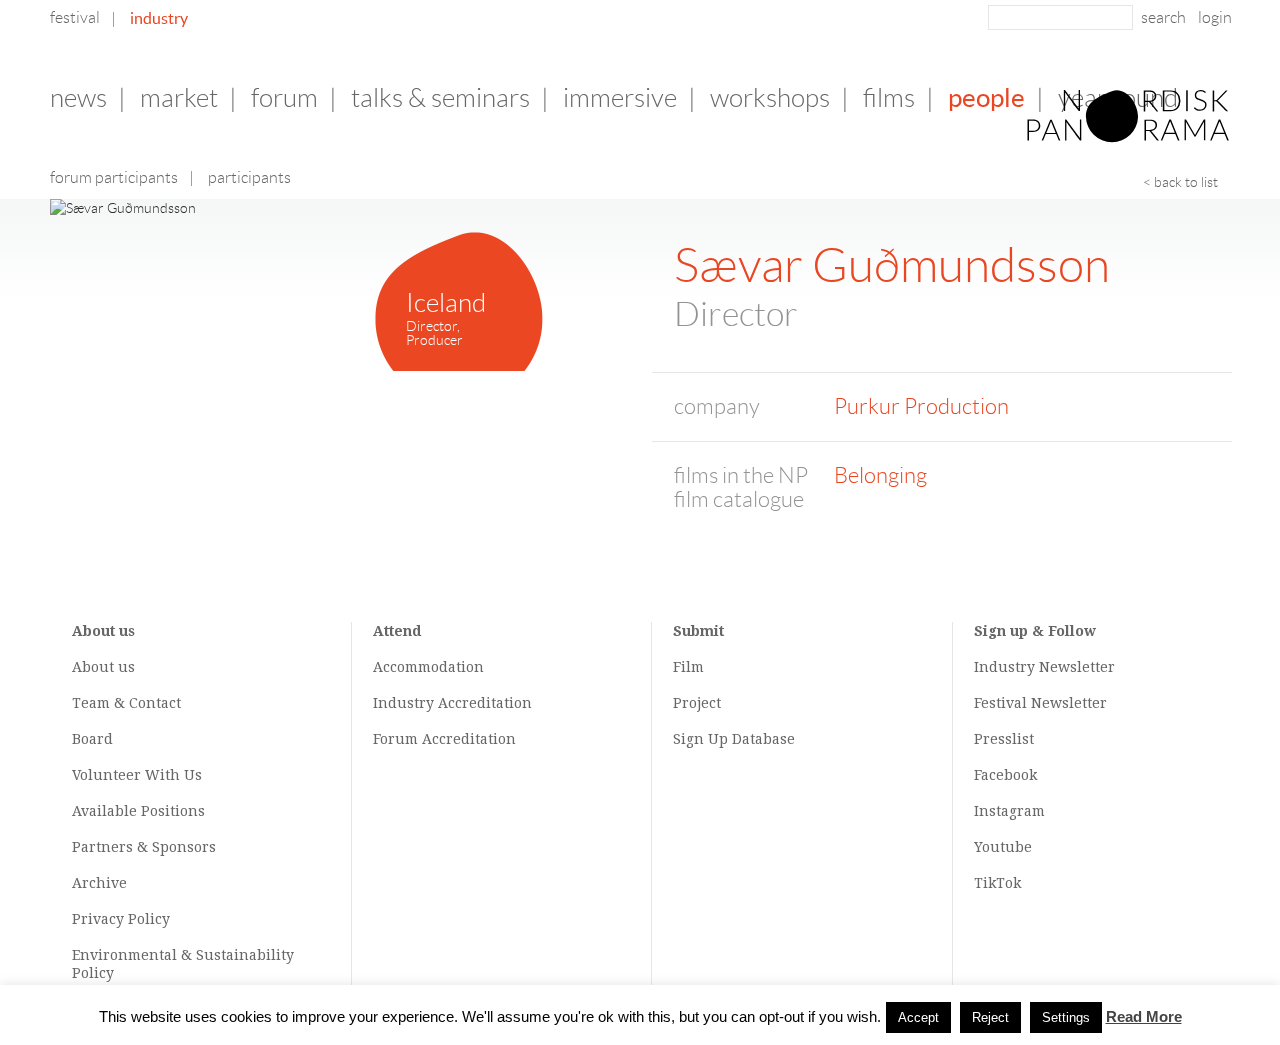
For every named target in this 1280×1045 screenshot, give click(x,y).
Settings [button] (1066, 1017)
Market (179, 98)
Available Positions (138, 811)
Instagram (1009, 811)
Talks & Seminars (440, 98)
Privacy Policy (121, 919)
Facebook (1005, 775)
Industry (159, 18)
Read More (1144, 1016)
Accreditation (485, 703)
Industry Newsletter (1044, 667)
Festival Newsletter (1040, 703)
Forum (284, 98)
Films (889, 98)
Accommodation (428, 667)
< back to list (1180, 182)
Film (688, 667)
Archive (99, 883)
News (78, 98)
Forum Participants (114, 177)
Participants (249, 177)
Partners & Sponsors (144, 847)
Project (697, 703)
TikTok (997, 883)
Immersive (620, 98)
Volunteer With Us (137, 775)
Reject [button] (990, 1017)
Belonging (880, 475)
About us (103, 667)
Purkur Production (921, 406)
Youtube (1003, 847)
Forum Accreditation (444, 739)
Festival (75, 17)
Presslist (1004, 739)
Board (92, 739)
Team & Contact (126, 703)
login (1215, 17)
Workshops (770, 98)
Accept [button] (918, 1017)
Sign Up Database (734, 739)
